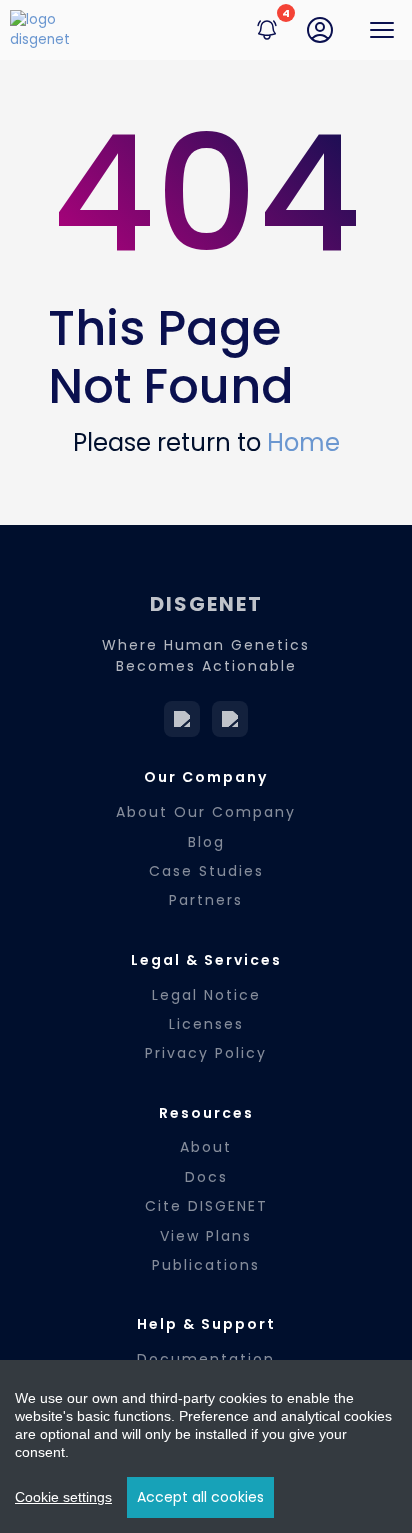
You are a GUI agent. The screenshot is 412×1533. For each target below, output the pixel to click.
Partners (206, 900)
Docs (206, 1177)
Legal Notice (206, 995)
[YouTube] (230, 719)
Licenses (206, 1024)
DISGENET (206, 604)
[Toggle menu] (382, 30)
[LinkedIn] (182, 719)
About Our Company (206, 812)
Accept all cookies (200, 1497)
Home (303, 442)
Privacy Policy (206, 1053)
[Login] (320, 30)
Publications (206, 1265)
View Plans (206, 1236)
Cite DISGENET (206, 1206)
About (206, 1147)
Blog (206, 842)
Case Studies (206, 871)
